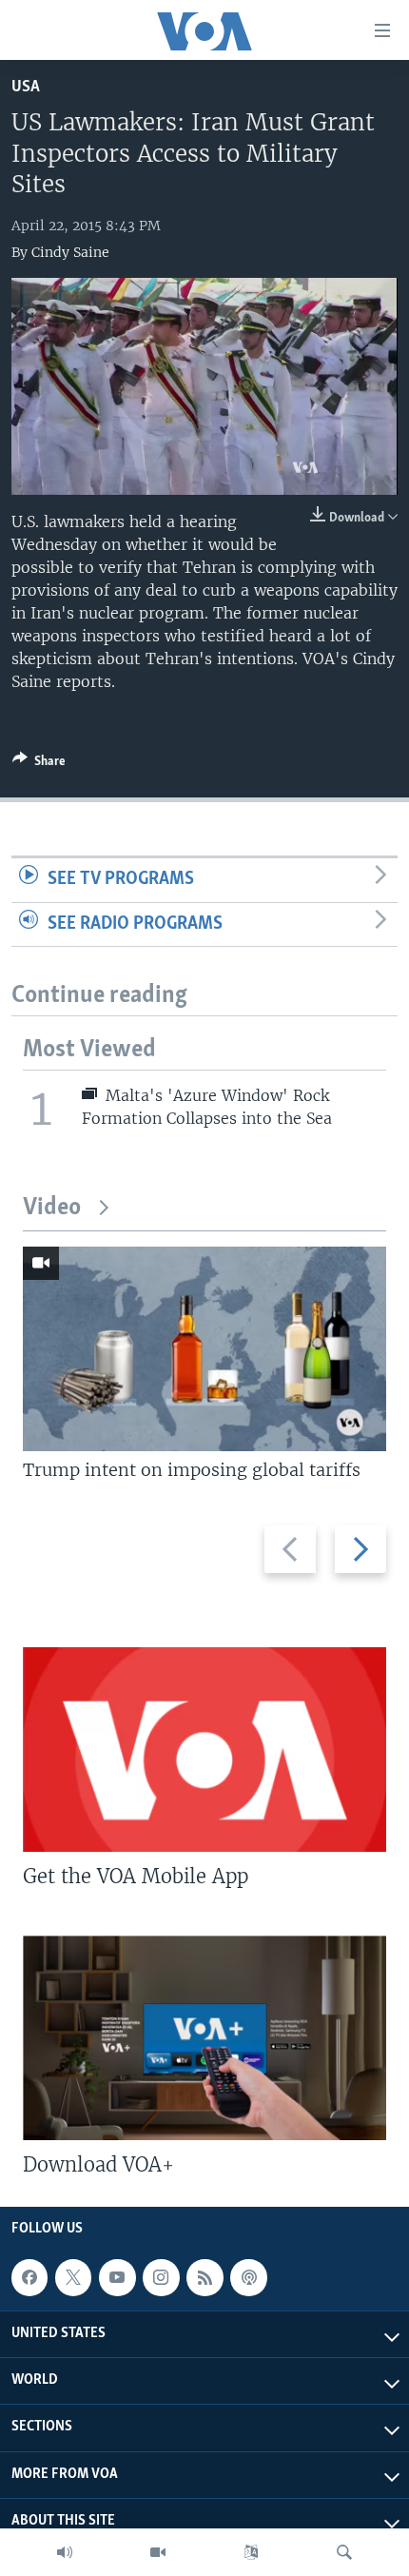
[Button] (39, 764)
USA (26, 87)
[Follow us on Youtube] (117, 2278)
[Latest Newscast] (65, 2552)
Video (52, 1208)
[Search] (344, 2552)
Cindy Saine (70, 252)
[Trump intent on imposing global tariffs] (204, 1349)
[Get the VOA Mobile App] (204, 1750)
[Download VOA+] (204, 2038)
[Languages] (251, 2552)
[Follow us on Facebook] (29, 2278)
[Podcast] (248, 2278)
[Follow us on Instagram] (161, 2278)
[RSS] (204, 2278)
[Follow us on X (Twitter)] (73, 2278)
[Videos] (158, 2552)
